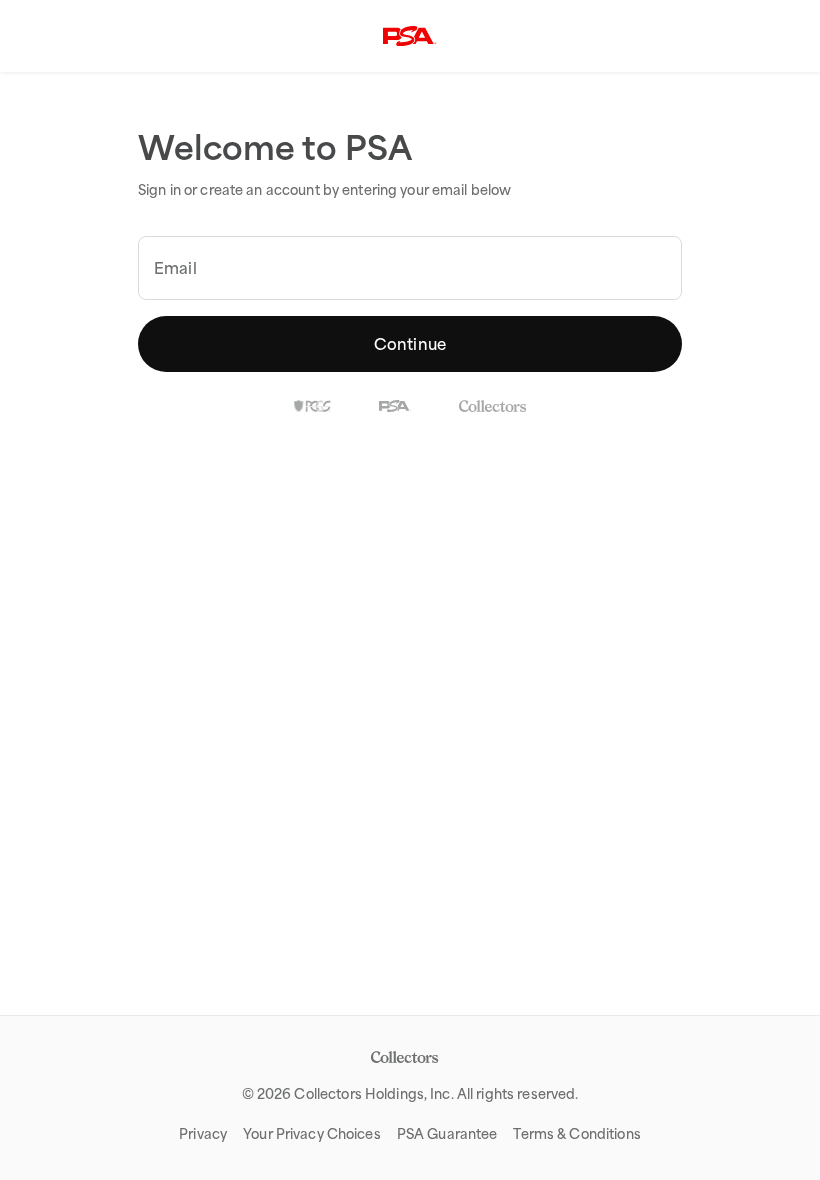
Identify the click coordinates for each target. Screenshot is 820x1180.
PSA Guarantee (447, 1134)
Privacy (203, 1134)
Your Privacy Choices (312, 1134)
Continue (410, 344)
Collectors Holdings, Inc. (373, 1094)
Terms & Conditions (576, 1134)
